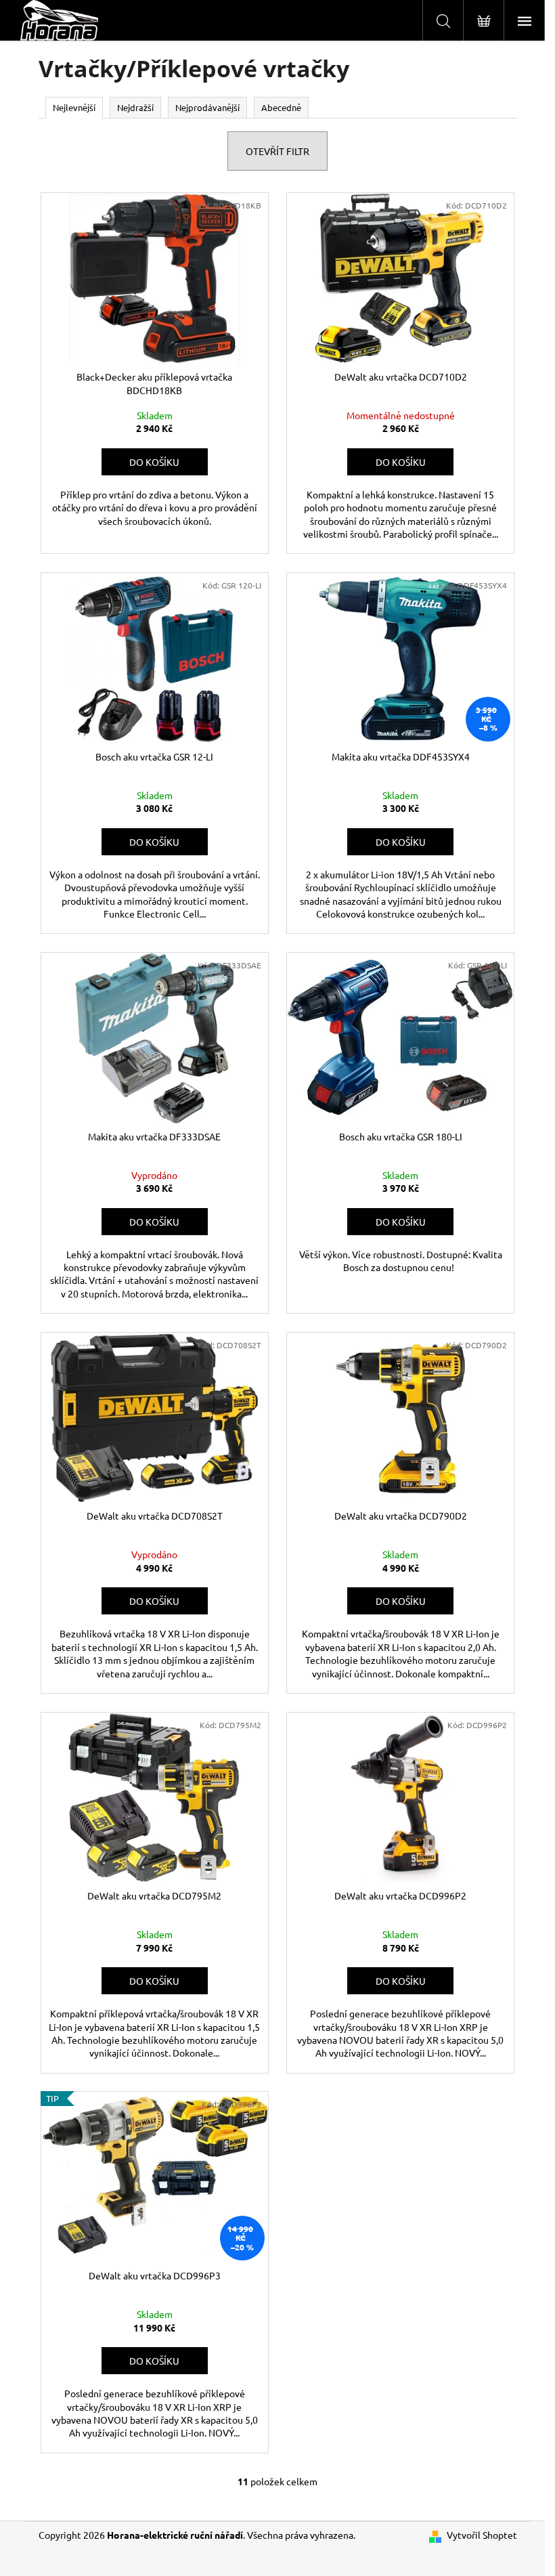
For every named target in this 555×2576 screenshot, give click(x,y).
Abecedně (281, 107)
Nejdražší (135, 107)
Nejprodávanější (207, 107)
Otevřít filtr (277, 151)
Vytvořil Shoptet (482, 2535)
